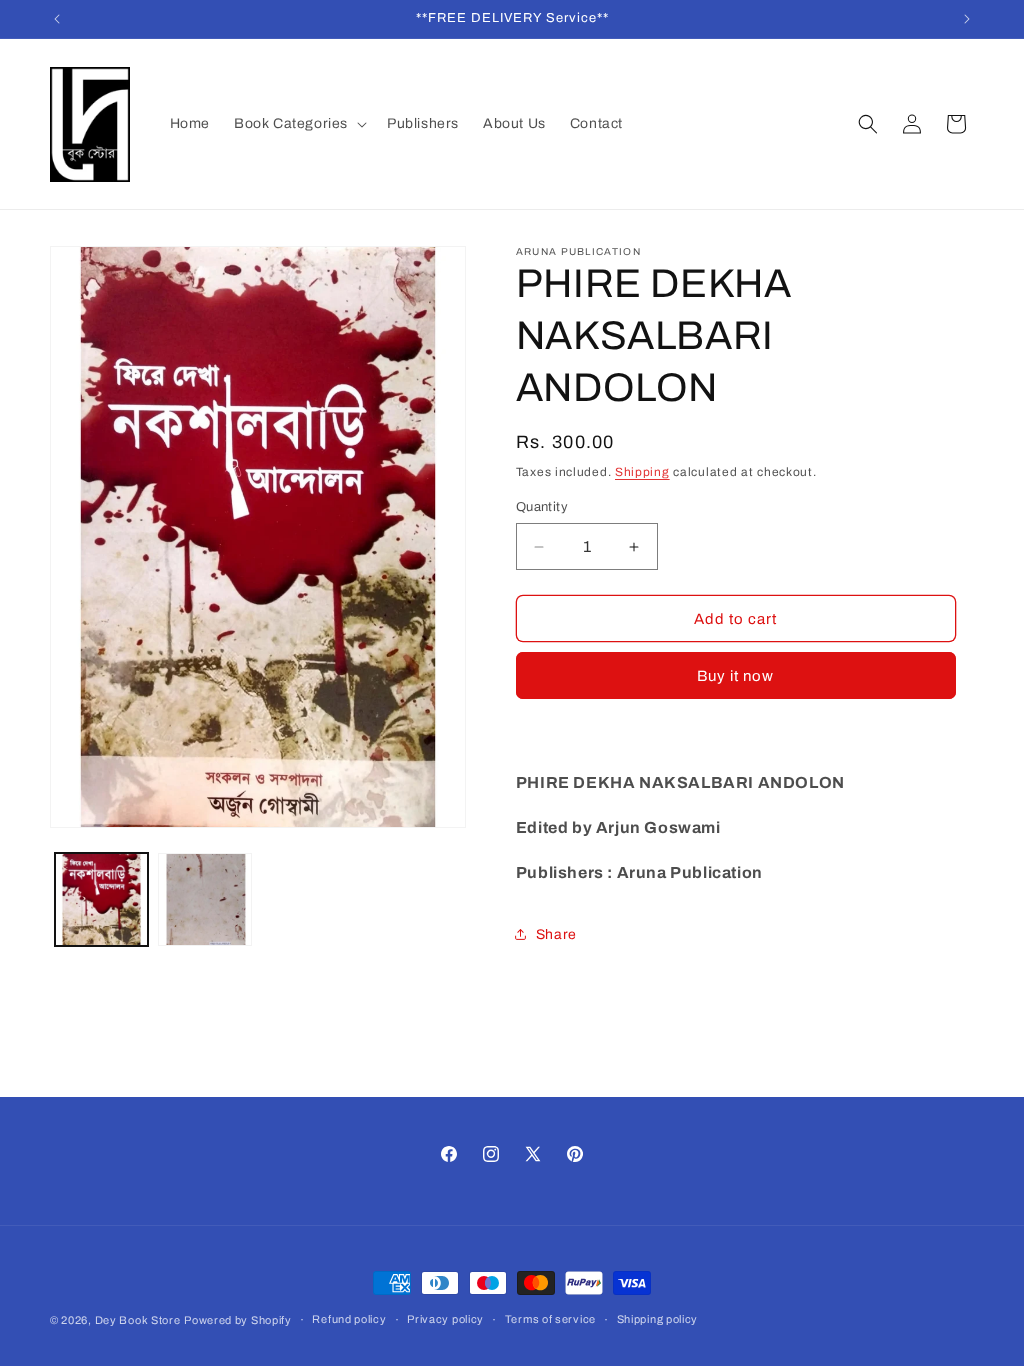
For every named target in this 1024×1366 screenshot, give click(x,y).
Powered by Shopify (238, 1320)
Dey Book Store (138, 1320)
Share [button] (556, 934)
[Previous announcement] (57, 19)
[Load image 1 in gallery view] (101, 899)
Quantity (542, 507)
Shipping (642, 472)
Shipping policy (658, 1319)
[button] (298, 124)
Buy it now (735, 676)
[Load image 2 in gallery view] (204, 899)
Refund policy (349, 1319)
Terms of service (550, 1319)
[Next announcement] (967, 19)
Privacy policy (445, 1319)
